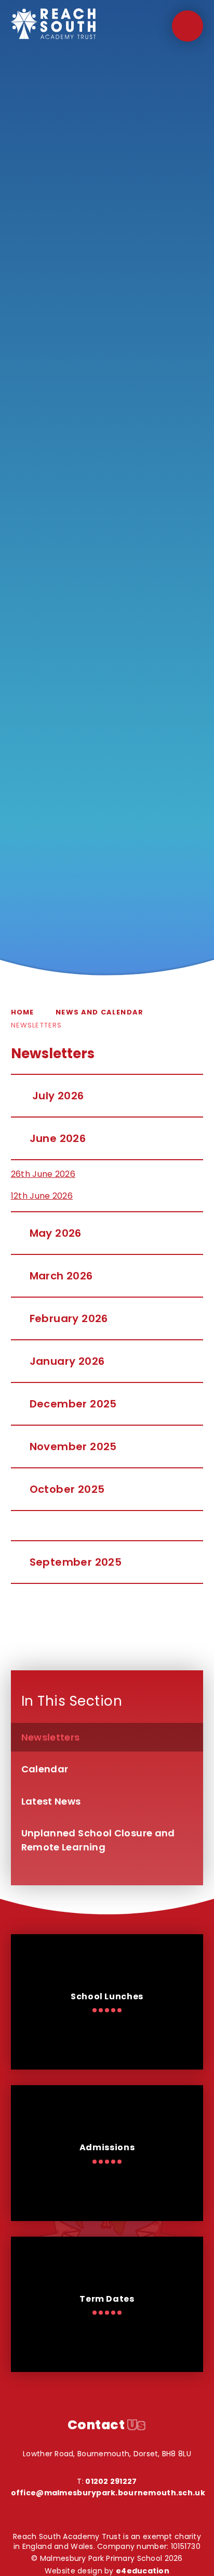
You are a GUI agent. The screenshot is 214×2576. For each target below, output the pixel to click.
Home (23, 1012)
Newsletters (37, 1025)
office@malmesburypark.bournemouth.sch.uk (108, 2493)
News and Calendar (99, 1012)
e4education (143, 2571)
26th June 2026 (43, 1174)
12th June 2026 (42, 1196)
